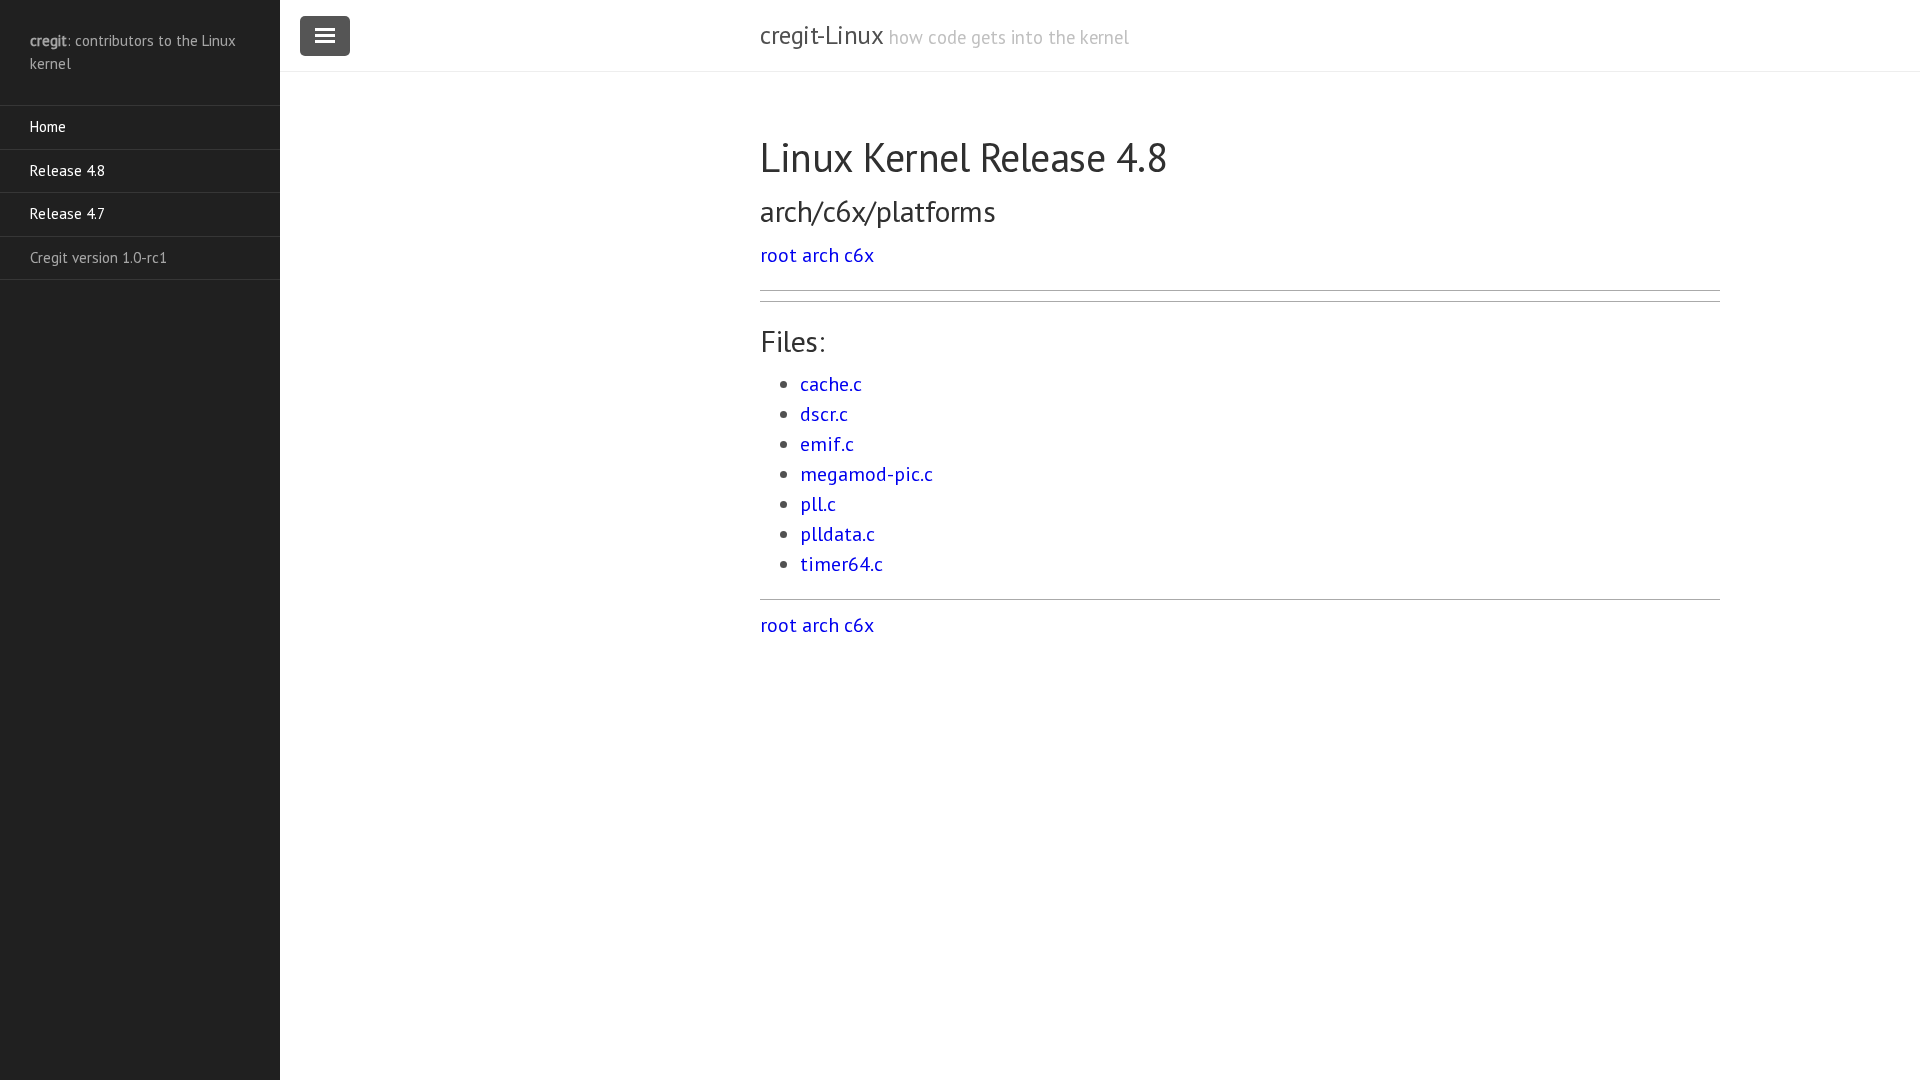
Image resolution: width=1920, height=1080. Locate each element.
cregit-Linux (821, 35)
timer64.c (841, 564)
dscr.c (824, 414)
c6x (859, 255)
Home (48, 126)
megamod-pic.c (866, 474)
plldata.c (837, 534)
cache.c (831, 384)
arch (820, 255)
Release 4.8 (67, 170)
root (778, 255)
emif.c (827, 444)
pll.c (818, 504)
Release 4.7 (67, 213)
